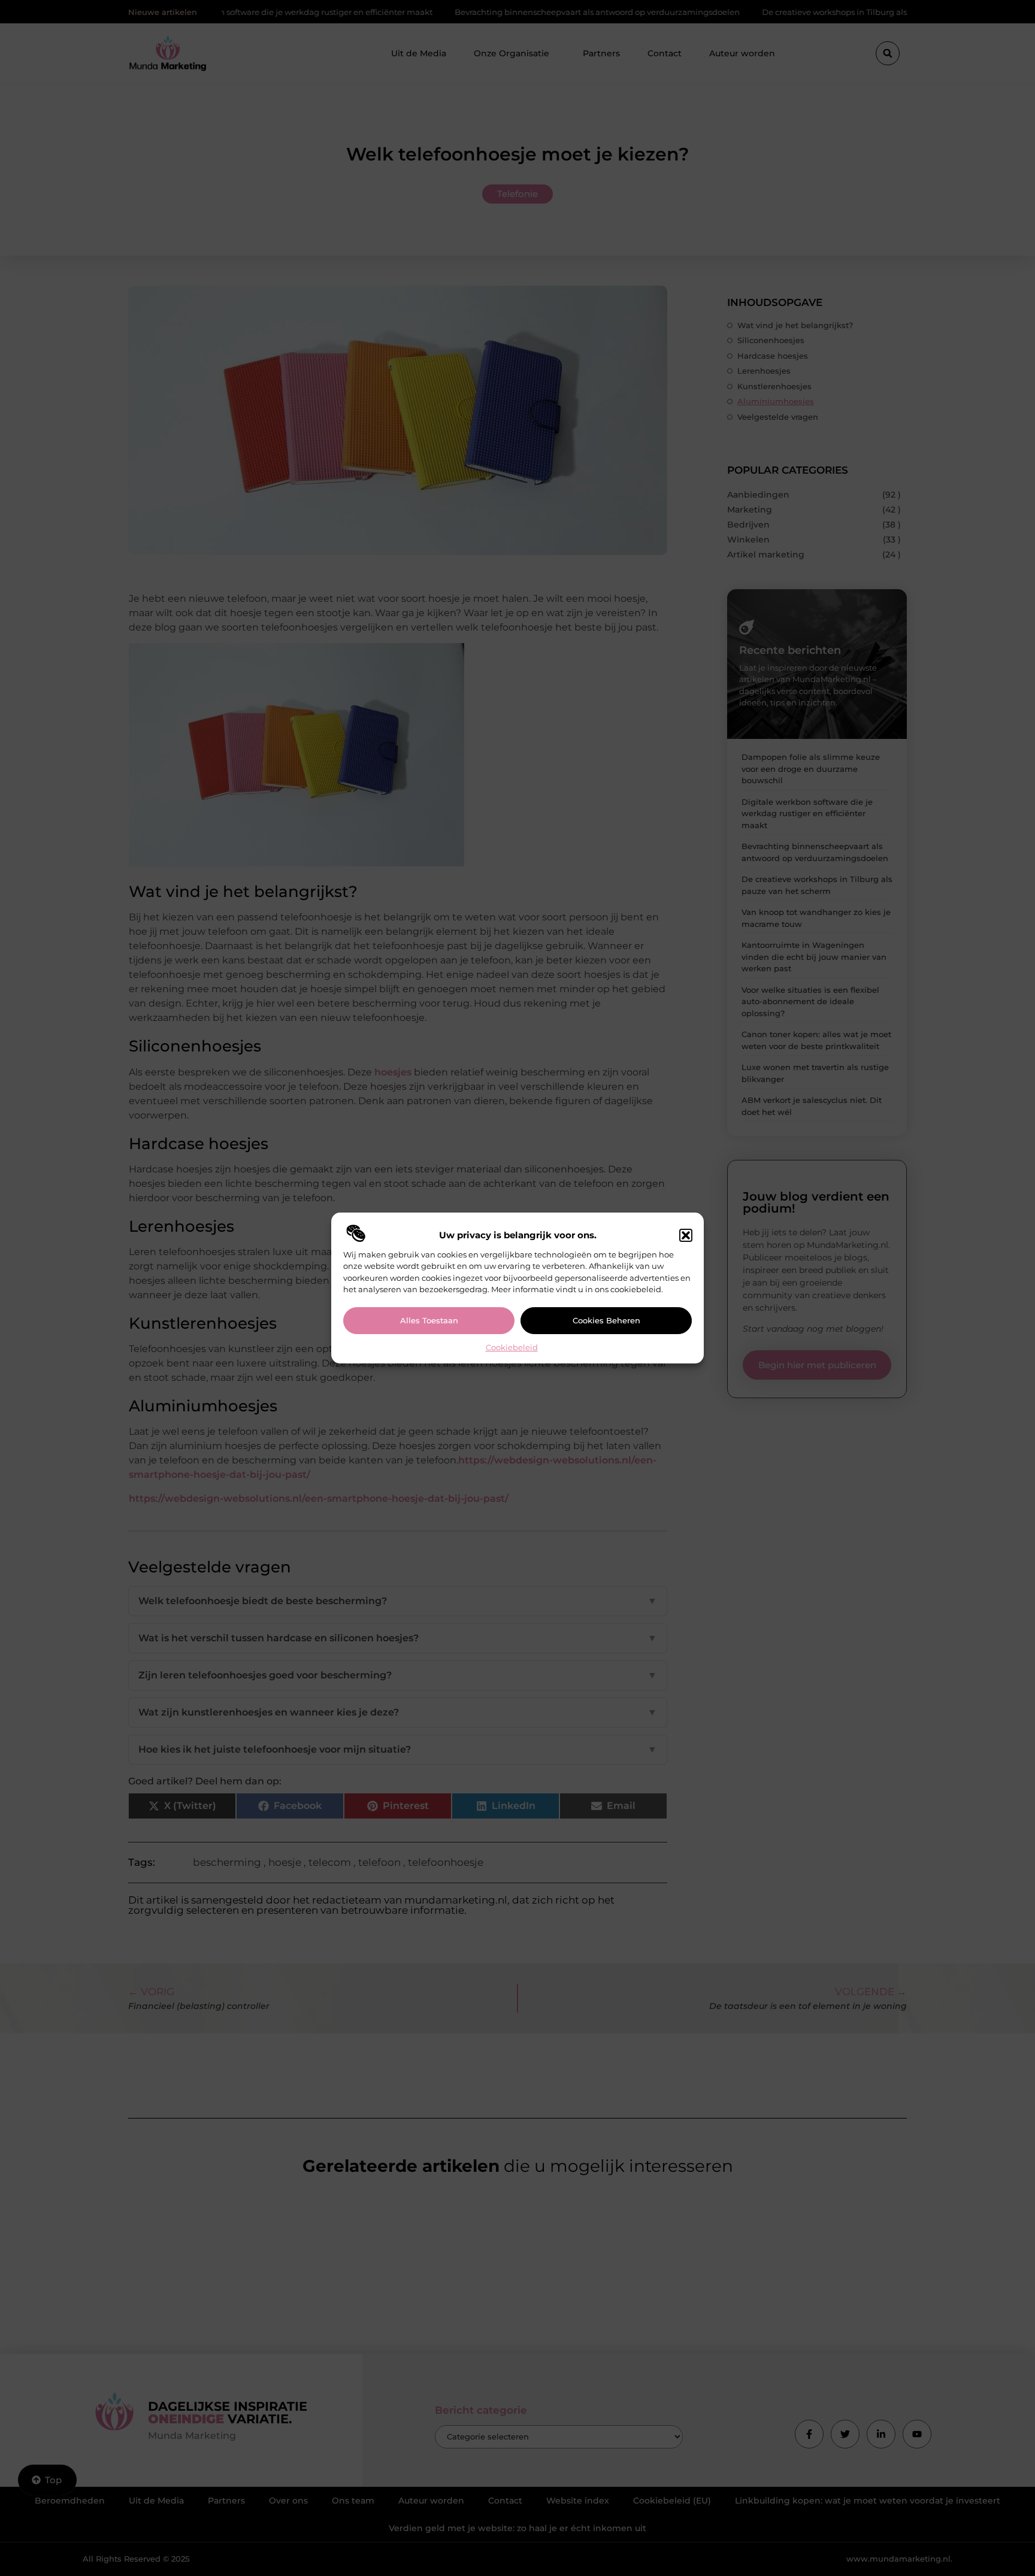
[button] (686, 1235)
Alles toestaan (429, 1320)
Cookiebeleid (512, 1347)
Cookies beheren (606, 1320)
